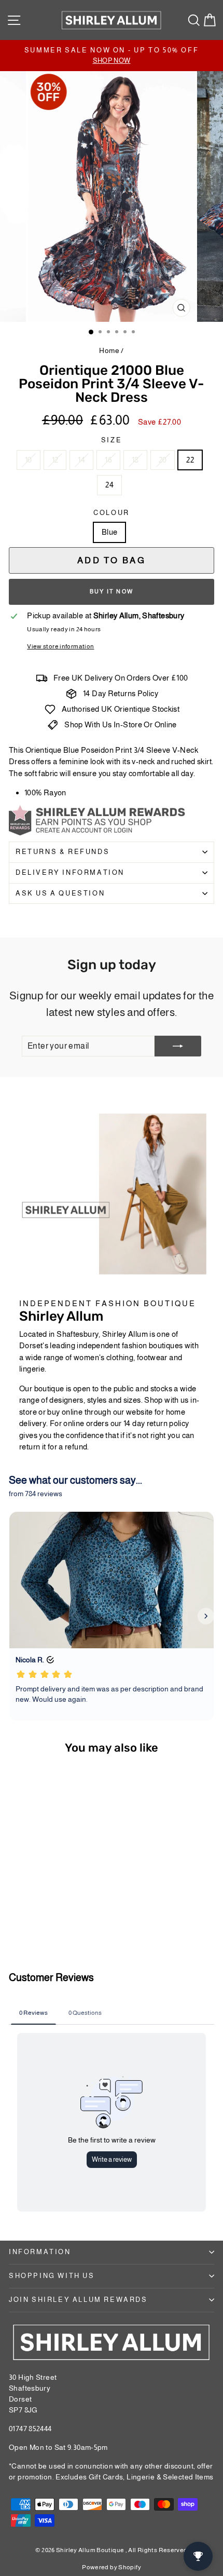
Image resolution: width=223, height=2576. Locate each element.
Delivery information (70, 872)
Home (109, 350)
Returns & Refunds (62, 852)
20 (163, 460)
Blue (110, 532)
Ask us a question (60, 893)
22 (190, 460)
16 (108, 460)
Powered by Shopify (112, 2567)
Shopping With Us (52, 2276)
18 (135, 460)
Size (112, 440)
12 (55, 460)
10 (29, 460)
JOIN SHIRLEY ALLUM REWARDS (78, 2300)
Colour (112, 513)
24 (109, 485)
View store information (60, 646)
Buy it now (112, 591)
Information (40, 2252)
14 (81, 460)
